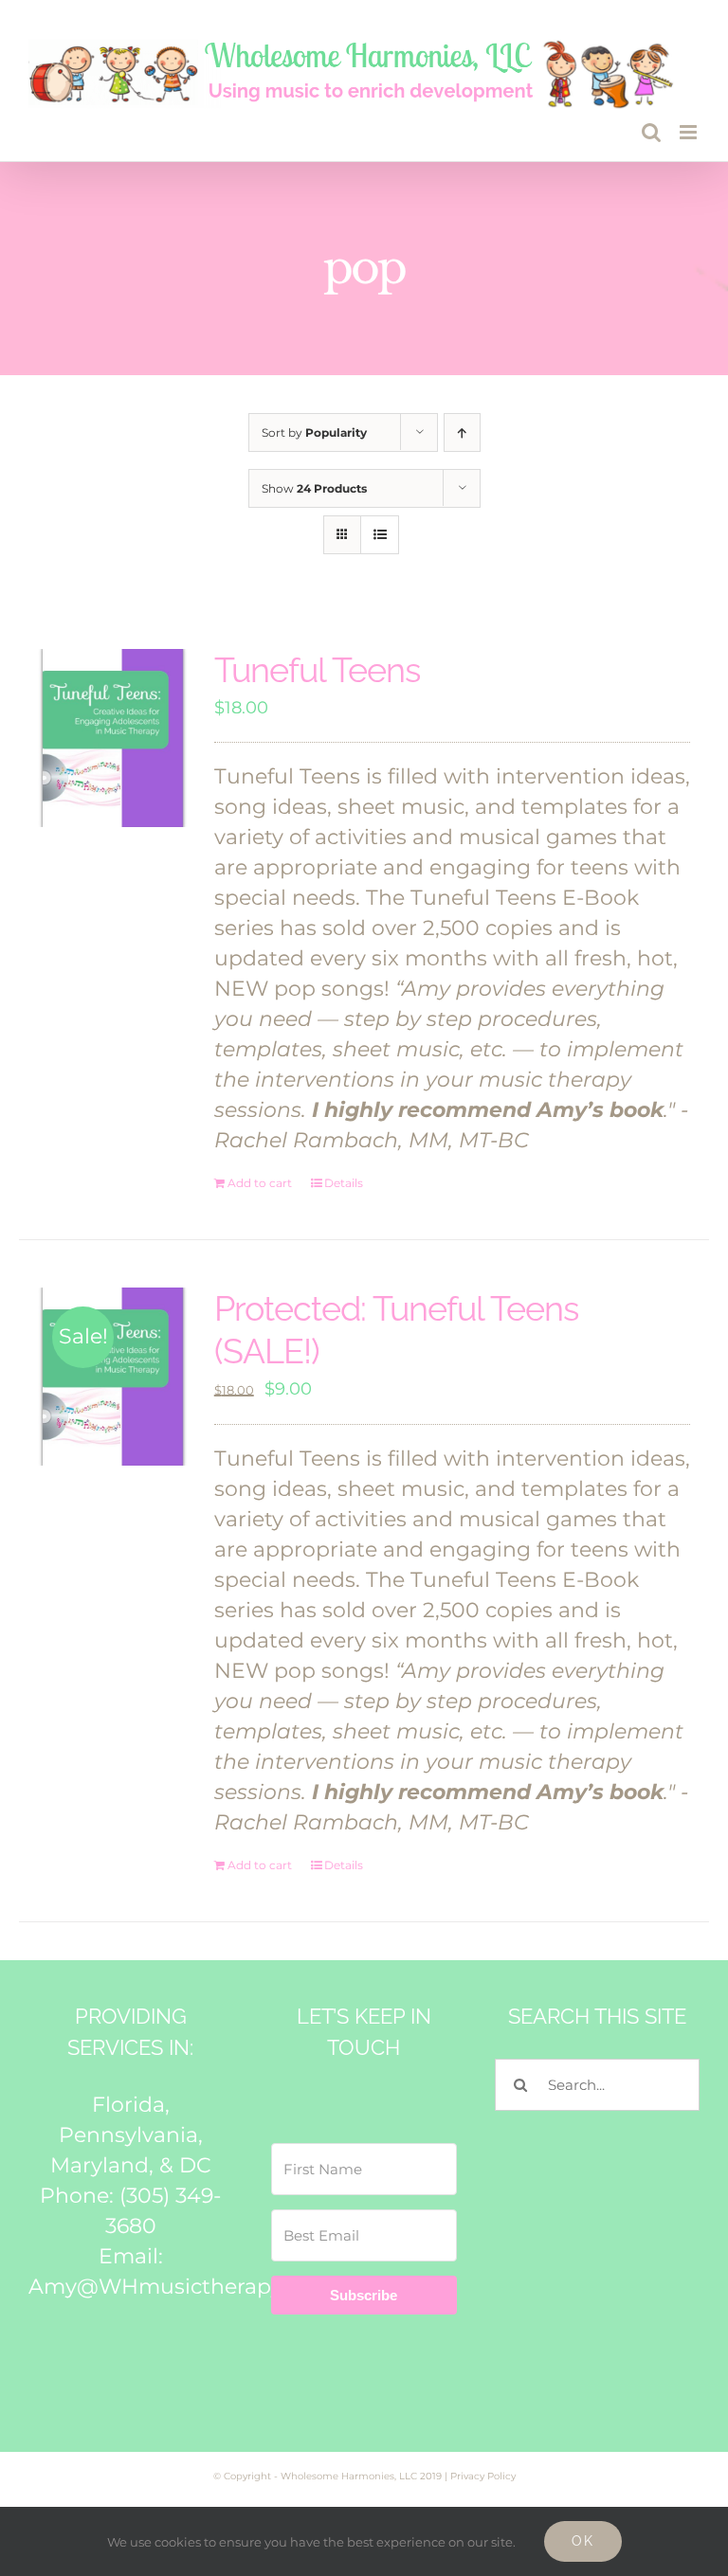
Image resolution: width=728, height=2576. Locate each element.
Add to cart (260, 1183)
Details (344, 1183)
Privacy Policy (483, 2476)
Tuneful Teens (317, 670)
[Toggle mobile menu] (690, 132)
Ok (583, 2541)
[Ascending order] (462, 432)
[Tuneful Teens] (113, 739)
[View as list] (380, 535)
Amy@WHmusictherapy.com (181, 2287)
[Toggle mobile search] (651, 132)
